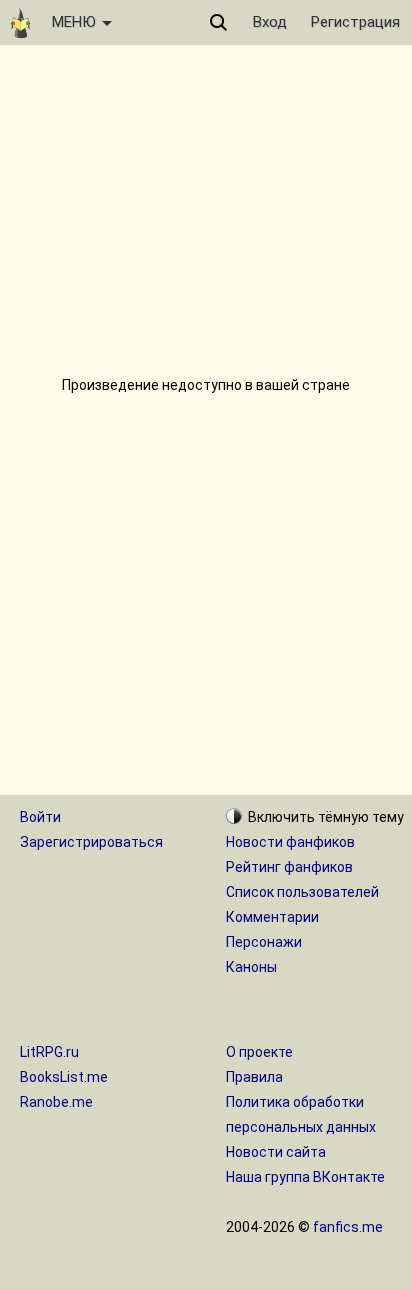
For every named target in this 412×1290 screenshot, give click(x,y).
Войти (40, 817)
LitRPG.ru (49, 1052)
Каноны (251, 967)
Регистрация (355, 22)
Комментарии (272, 917)
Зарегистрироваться (91, 842)
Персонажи (264, 942)
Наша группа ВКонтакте (305, 1177)
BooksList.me (64, 1077)
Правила (254, 1077)
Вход (270, 22)
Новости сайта (276, 1152)
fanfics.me (348, 1227)
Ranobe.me (56, 1102)
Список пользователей (302, 892)
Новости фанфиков (290, 842)
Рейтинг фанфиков (289, 867)
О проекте (259, 1052)
